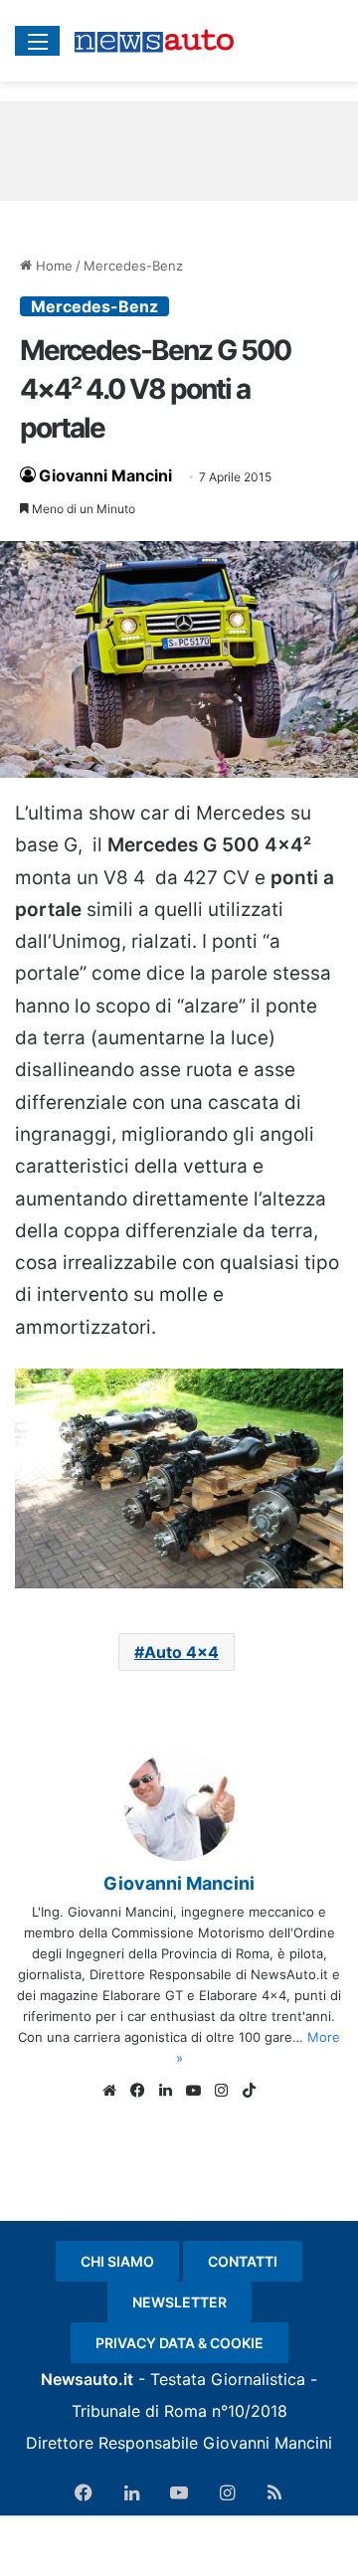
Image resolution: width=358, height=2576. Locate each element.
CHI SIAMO (117, 2261)
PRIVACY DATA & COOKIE (179, 2343)
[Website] (109, 2091)
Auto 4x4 (181, 1652)
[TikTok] (249, 2091)
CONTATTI (243, 2261)
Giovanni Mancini (105, 475)
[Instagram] (221, 2091)
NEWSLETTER (179, 2302)
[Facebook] (137, 2091)
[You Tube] (193, 2091)
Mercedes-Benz (133, 266)
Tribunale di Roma (139, 2411)
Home (52, 266)
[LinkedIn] (165, 2091)
